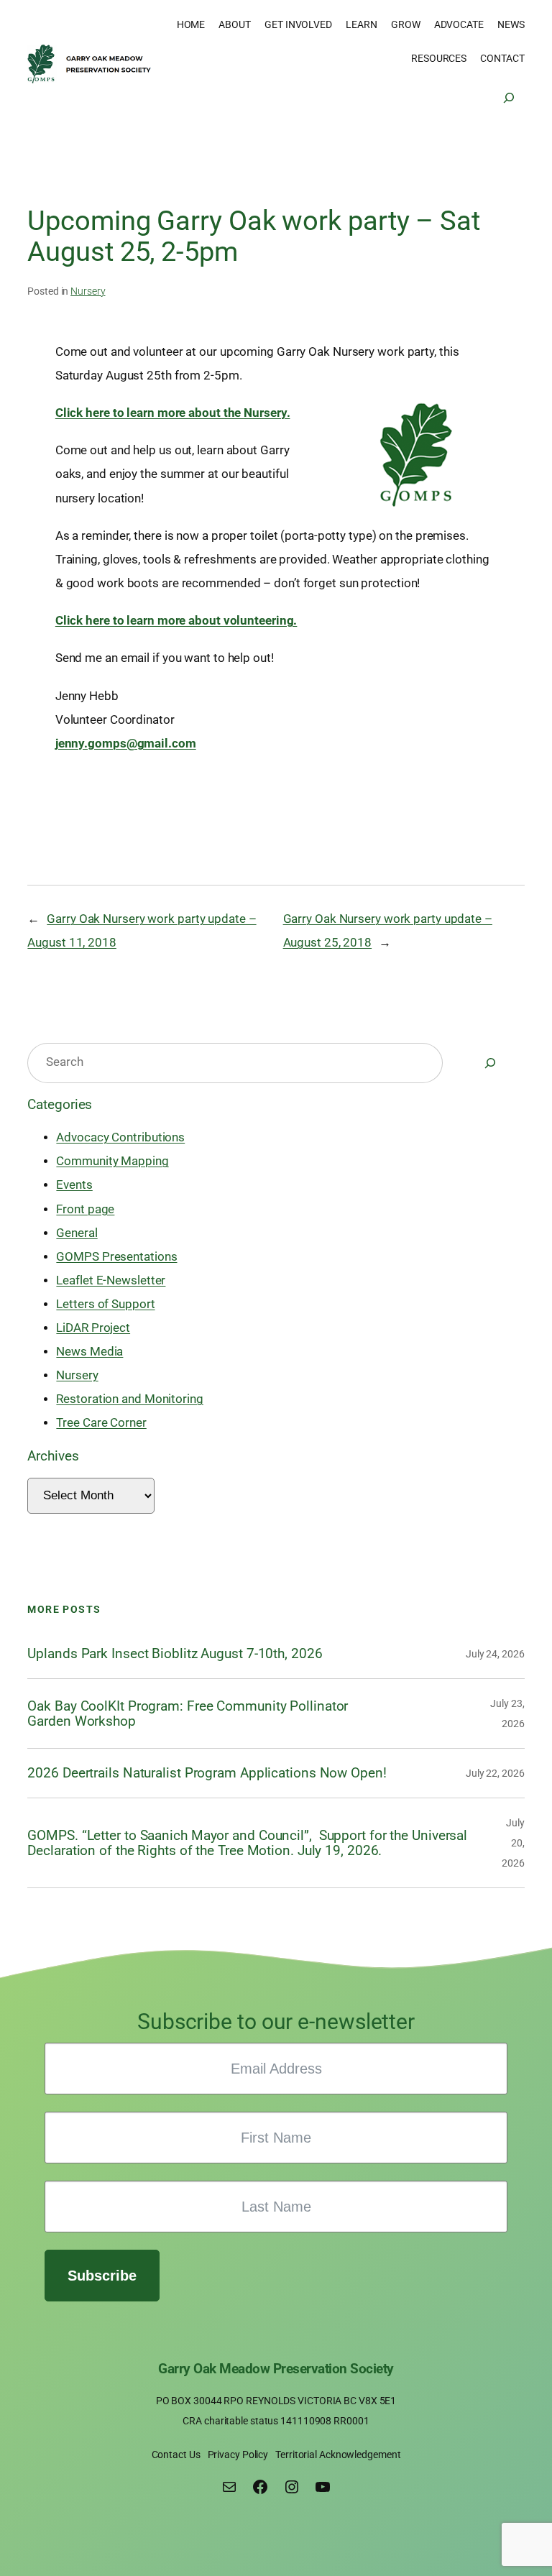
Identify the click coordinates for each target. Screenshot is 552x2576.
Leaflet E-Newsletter (111, 1280)
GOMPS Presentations (116, 1257)
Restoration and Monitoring (129, 1399)
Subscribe (102, 2276)
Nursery (88, 291)
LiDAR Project (93, 1328)
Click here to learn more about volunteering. (176, 621)
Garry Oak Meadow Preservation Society (276, 2369)
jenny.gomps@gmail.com (126, 744)
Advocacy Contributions (120, 1137)
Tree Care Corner (101, 1423)
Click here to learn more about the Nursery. (173, 413)
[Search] (490, 1063)
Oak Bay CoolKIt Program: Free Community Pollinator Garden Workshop (188, 1714)
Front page (85, 1209)
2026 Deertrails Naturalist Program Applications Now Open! (207, 1773)
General (77, 1233)
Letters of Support (105, 1304)
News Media (89, 1352)
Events (74, 1185)
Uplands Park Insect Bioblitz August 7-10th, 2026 (175, 1653)
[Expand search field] (509, 98)
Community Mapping (112, 1161)
